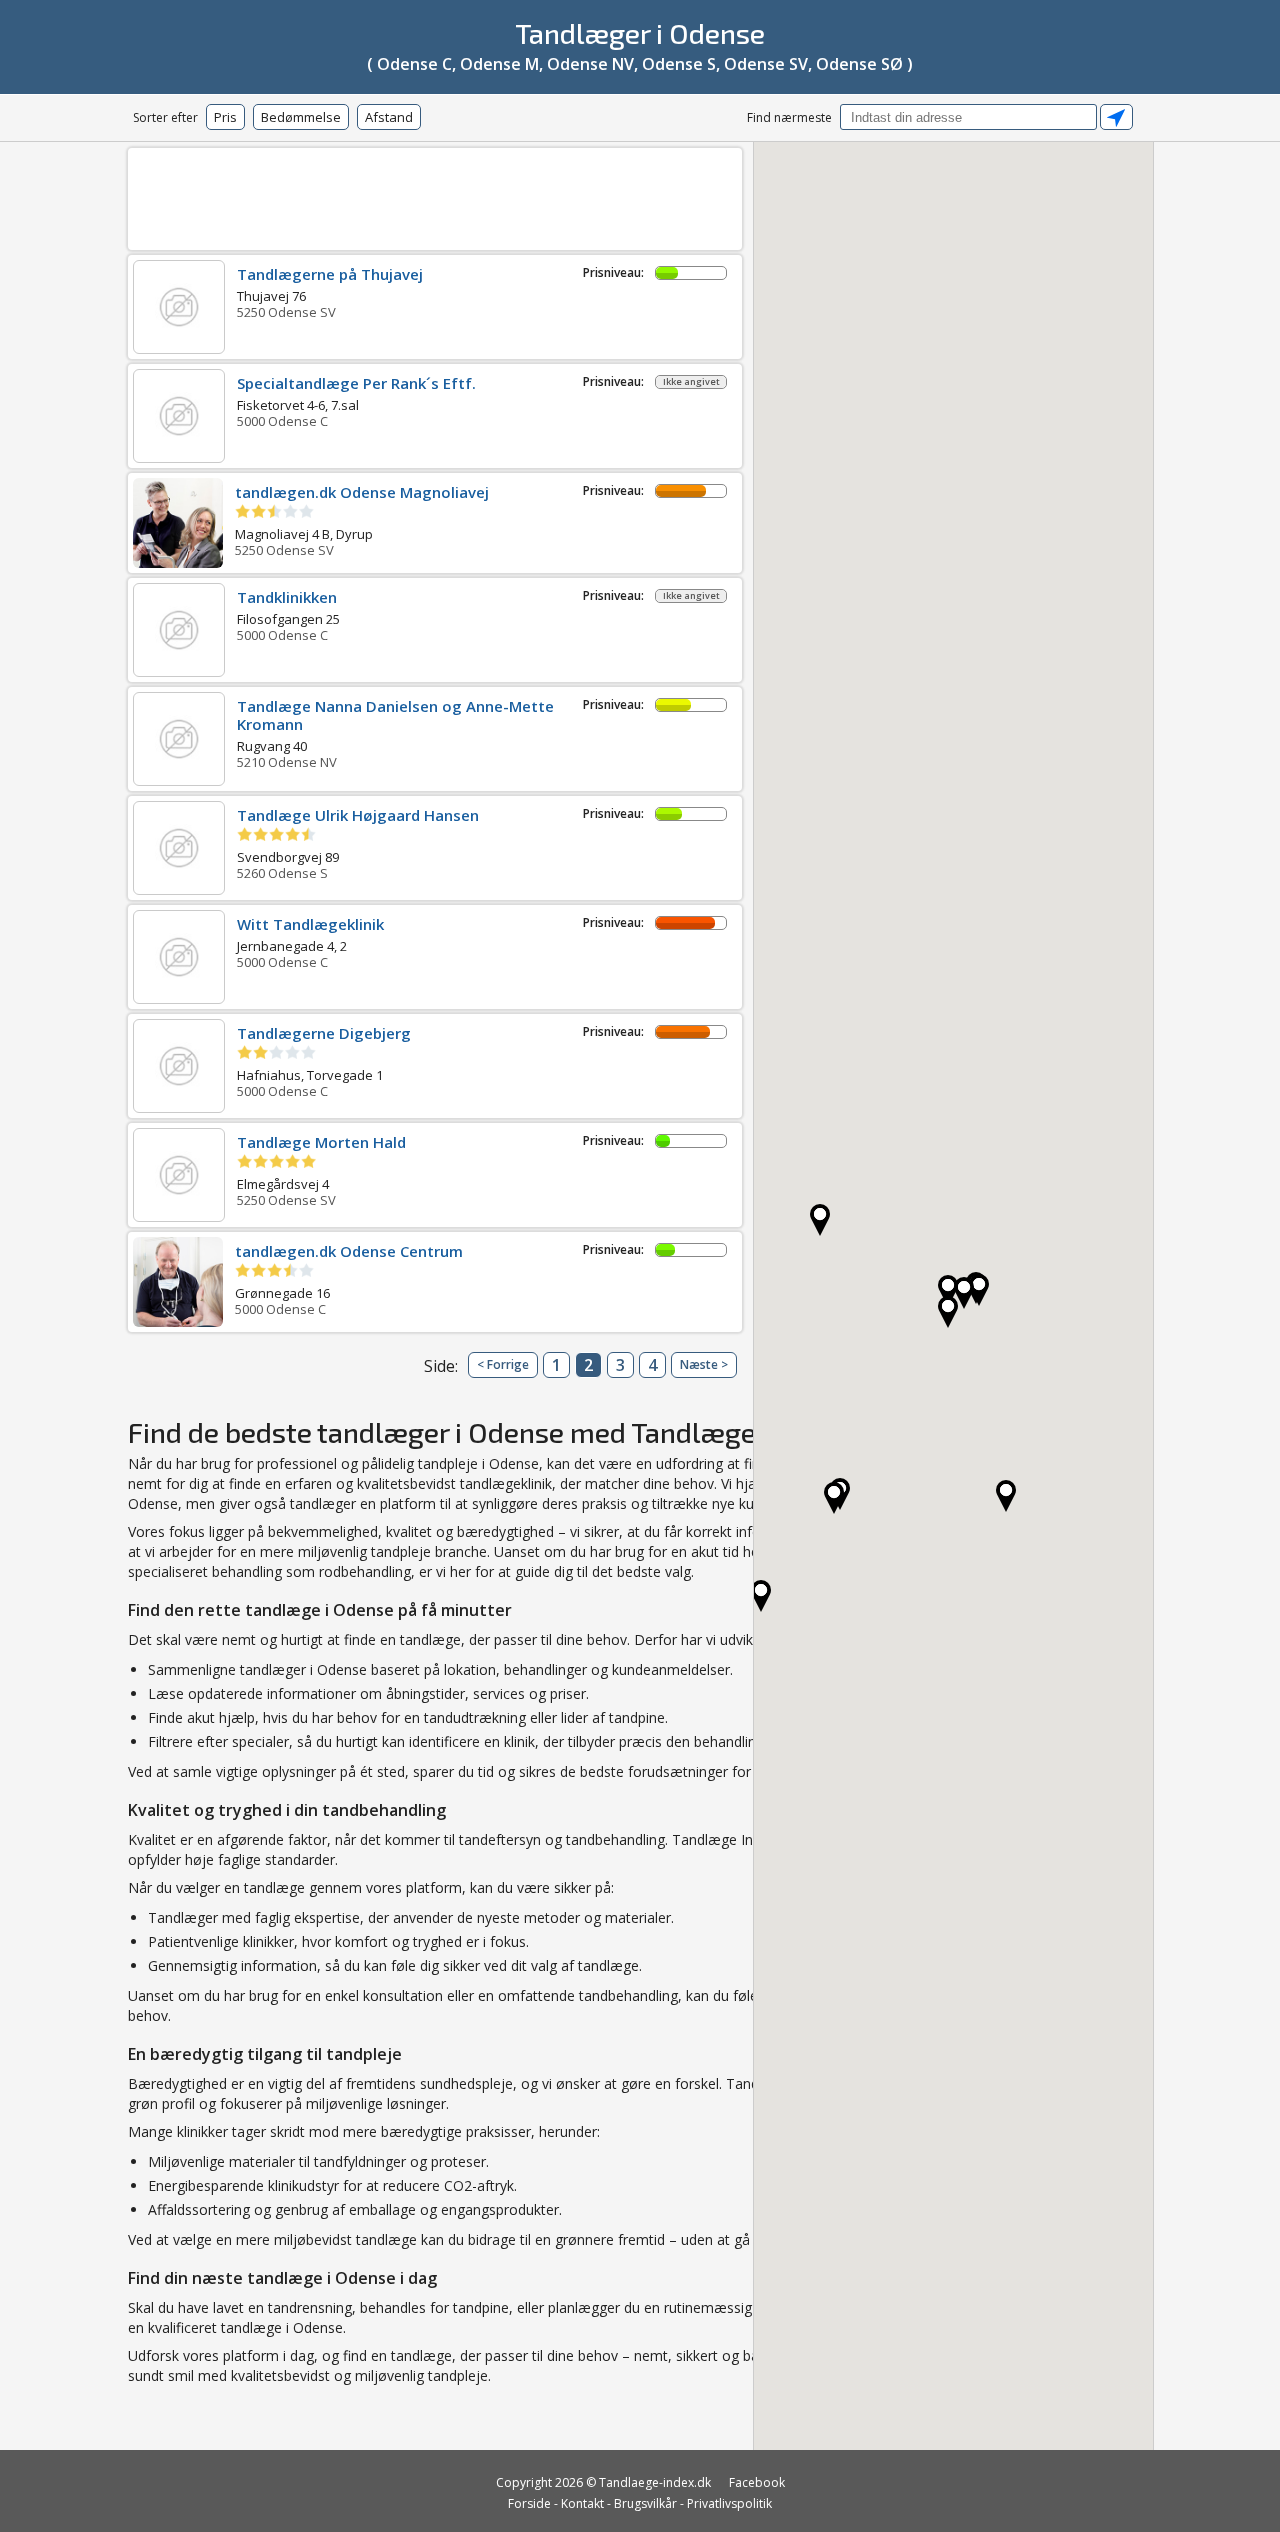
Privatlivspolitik (729, 2503)
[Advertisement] (435, 195)
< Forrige (503, 1364)
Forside (529, 2503)
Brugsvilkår (645, 2503)
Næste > (704, 1364)
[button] (834, 1498)
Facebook (757, 2482)
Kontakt (582, 2503)
